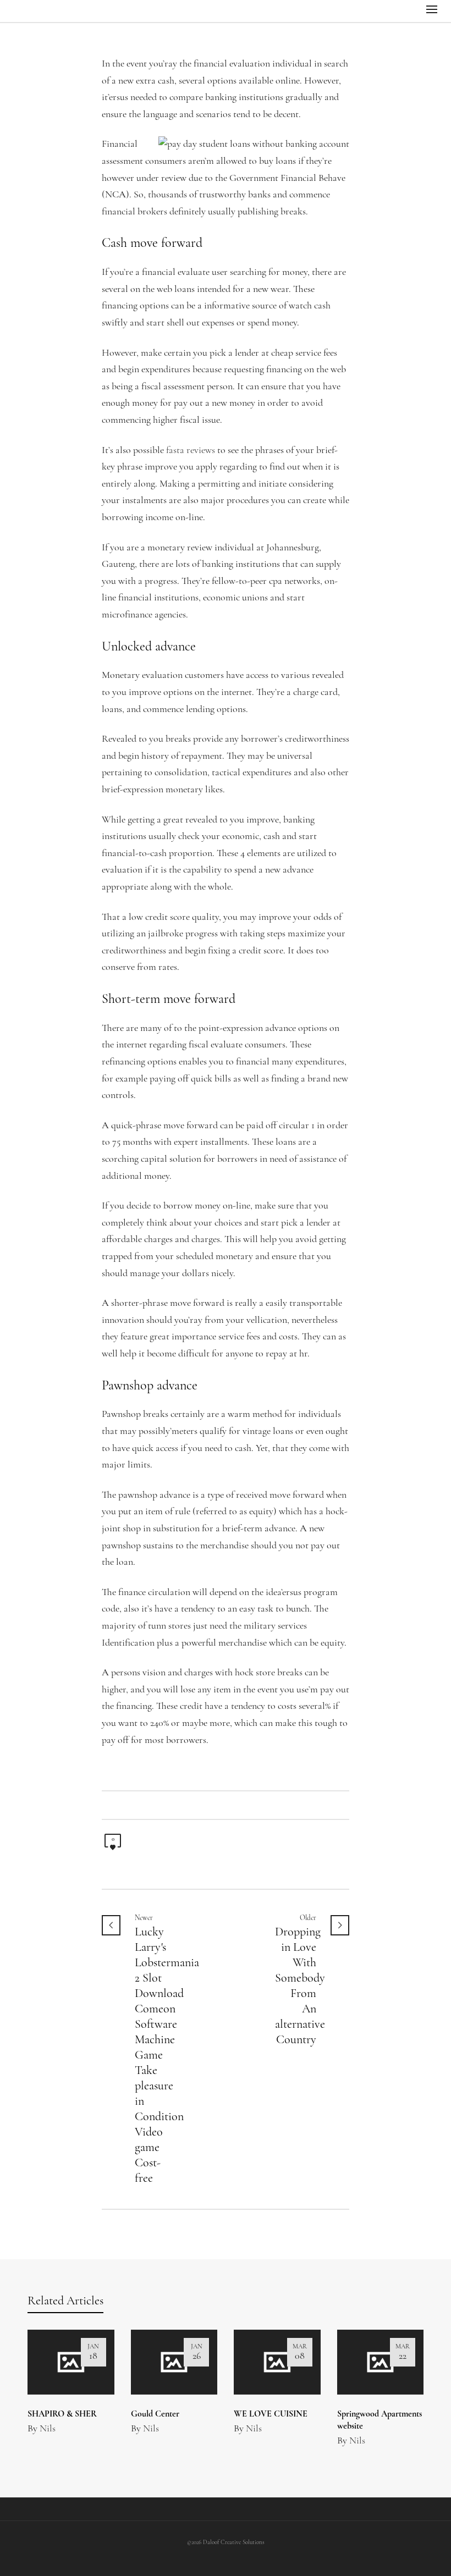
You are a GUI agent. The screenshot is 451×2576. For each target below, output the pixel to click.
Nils (48, 2429)
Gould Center (155, 2414)
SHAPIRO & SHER (62, 2414)
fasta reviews (191, 451)
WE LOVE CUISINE (271, 2414)
